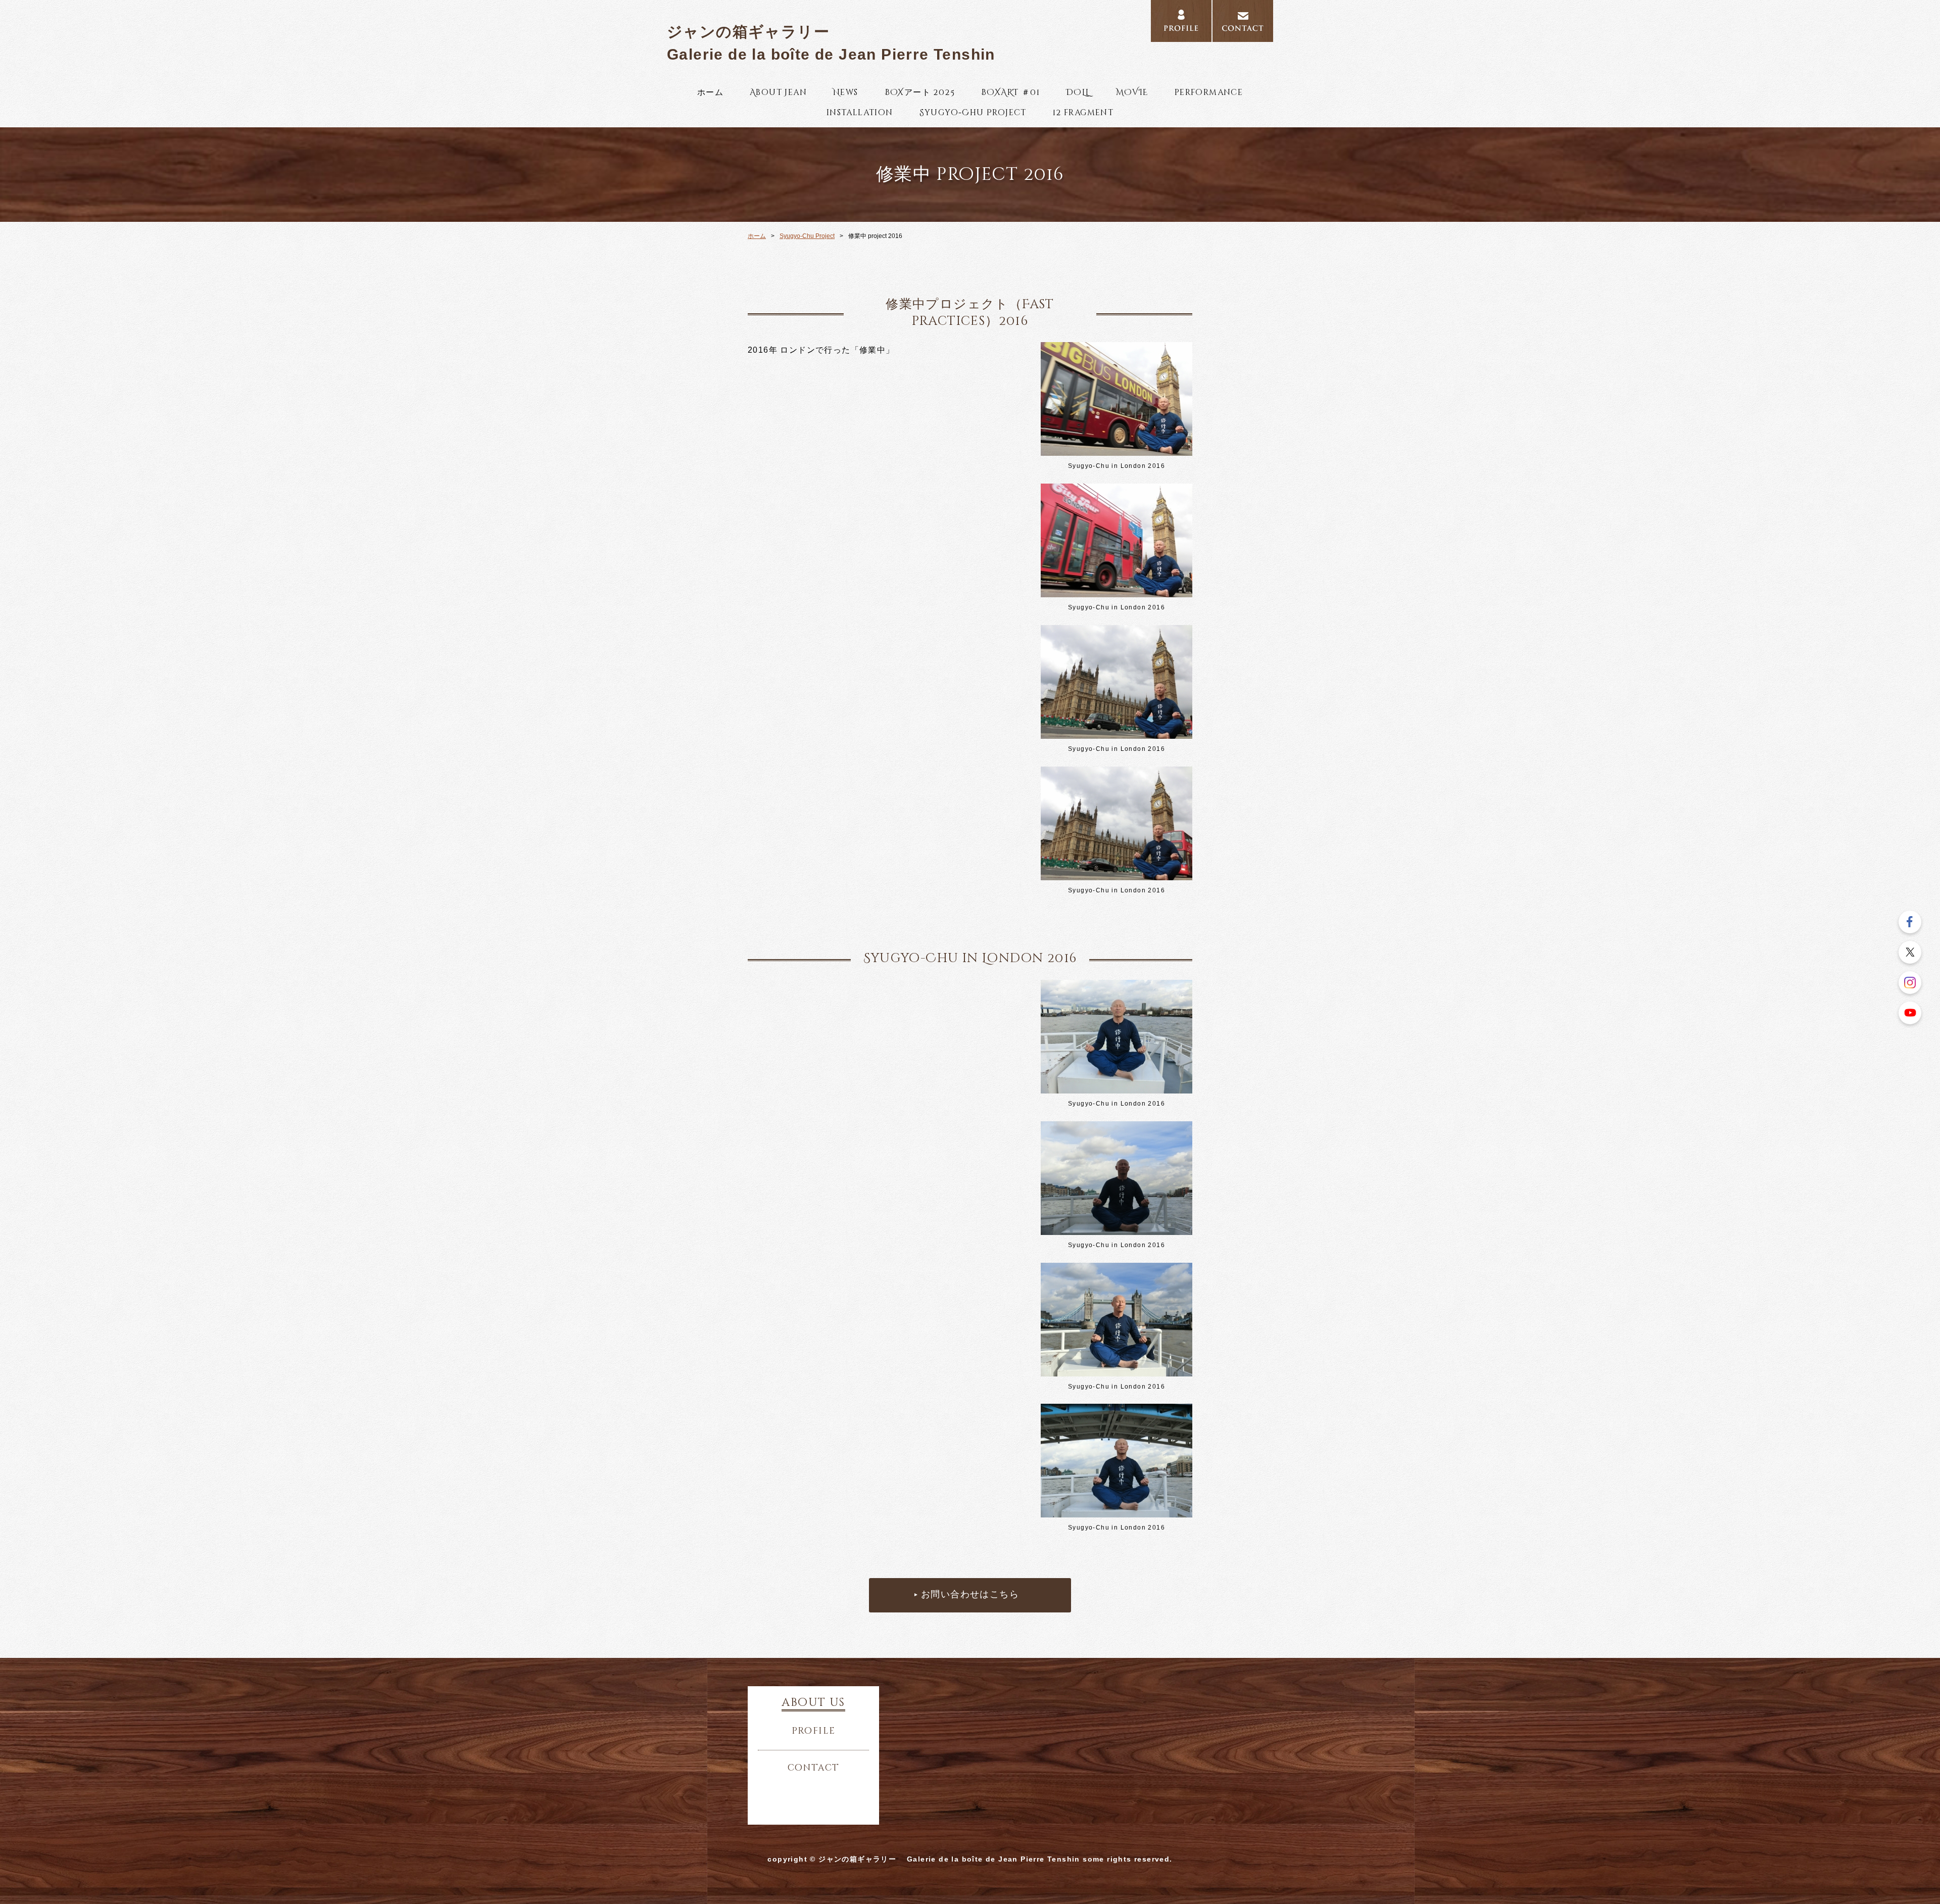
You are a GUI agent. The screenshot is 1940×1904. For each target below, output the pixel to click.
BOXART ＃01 (1010, 92)
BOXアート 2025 (920, 92)
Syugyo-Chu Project (973, 113)
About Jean (778, 92)
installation (860, 113)
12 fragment (1083, 113)
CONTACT (1243, 21)
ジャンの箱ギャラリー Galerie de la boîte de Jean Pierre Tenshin (831, 43)
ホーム (710, 92)
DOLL (1078, 92)
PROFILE (1181, 21)
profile (814, 1731)
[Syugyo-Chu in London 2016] (1117, 450)
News (846, 92)
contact (814, 1768)
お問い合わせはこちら (970, 1595)
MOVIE (1132, 92)
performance (1209, 92)
